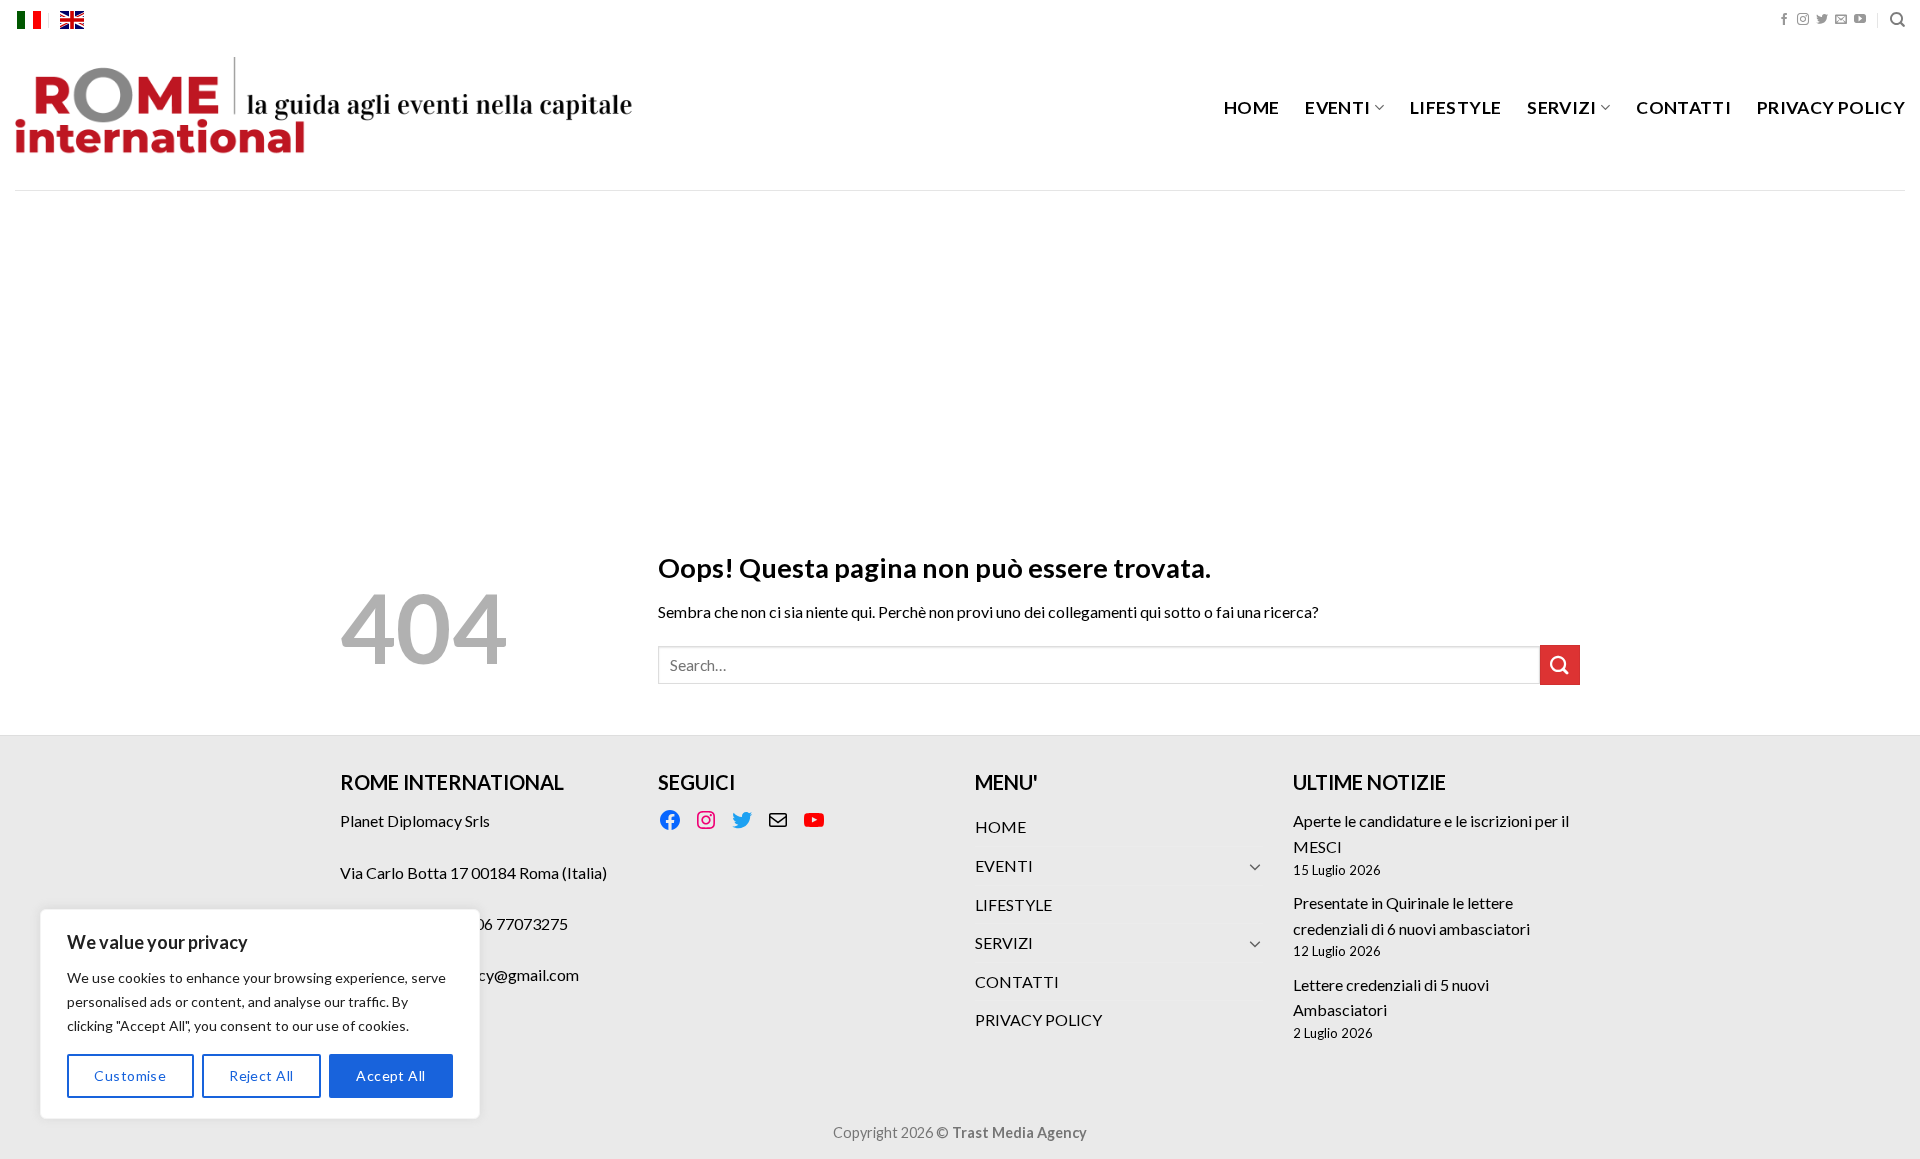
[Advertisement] (960, 340)
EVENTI (1337, 107)
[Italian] (29, 20)
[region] (260, 1014)
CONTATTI (1683, 107)
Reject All (261, 1075)
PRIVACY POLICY (1831, 107)
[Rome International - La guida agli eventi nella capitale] (325, 115)
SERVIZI (1561, 107)
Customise (130, 1075)
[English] (72, 20)
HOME (1251, 107)
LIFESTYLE (1455, 107)
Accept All (390, 1075)
